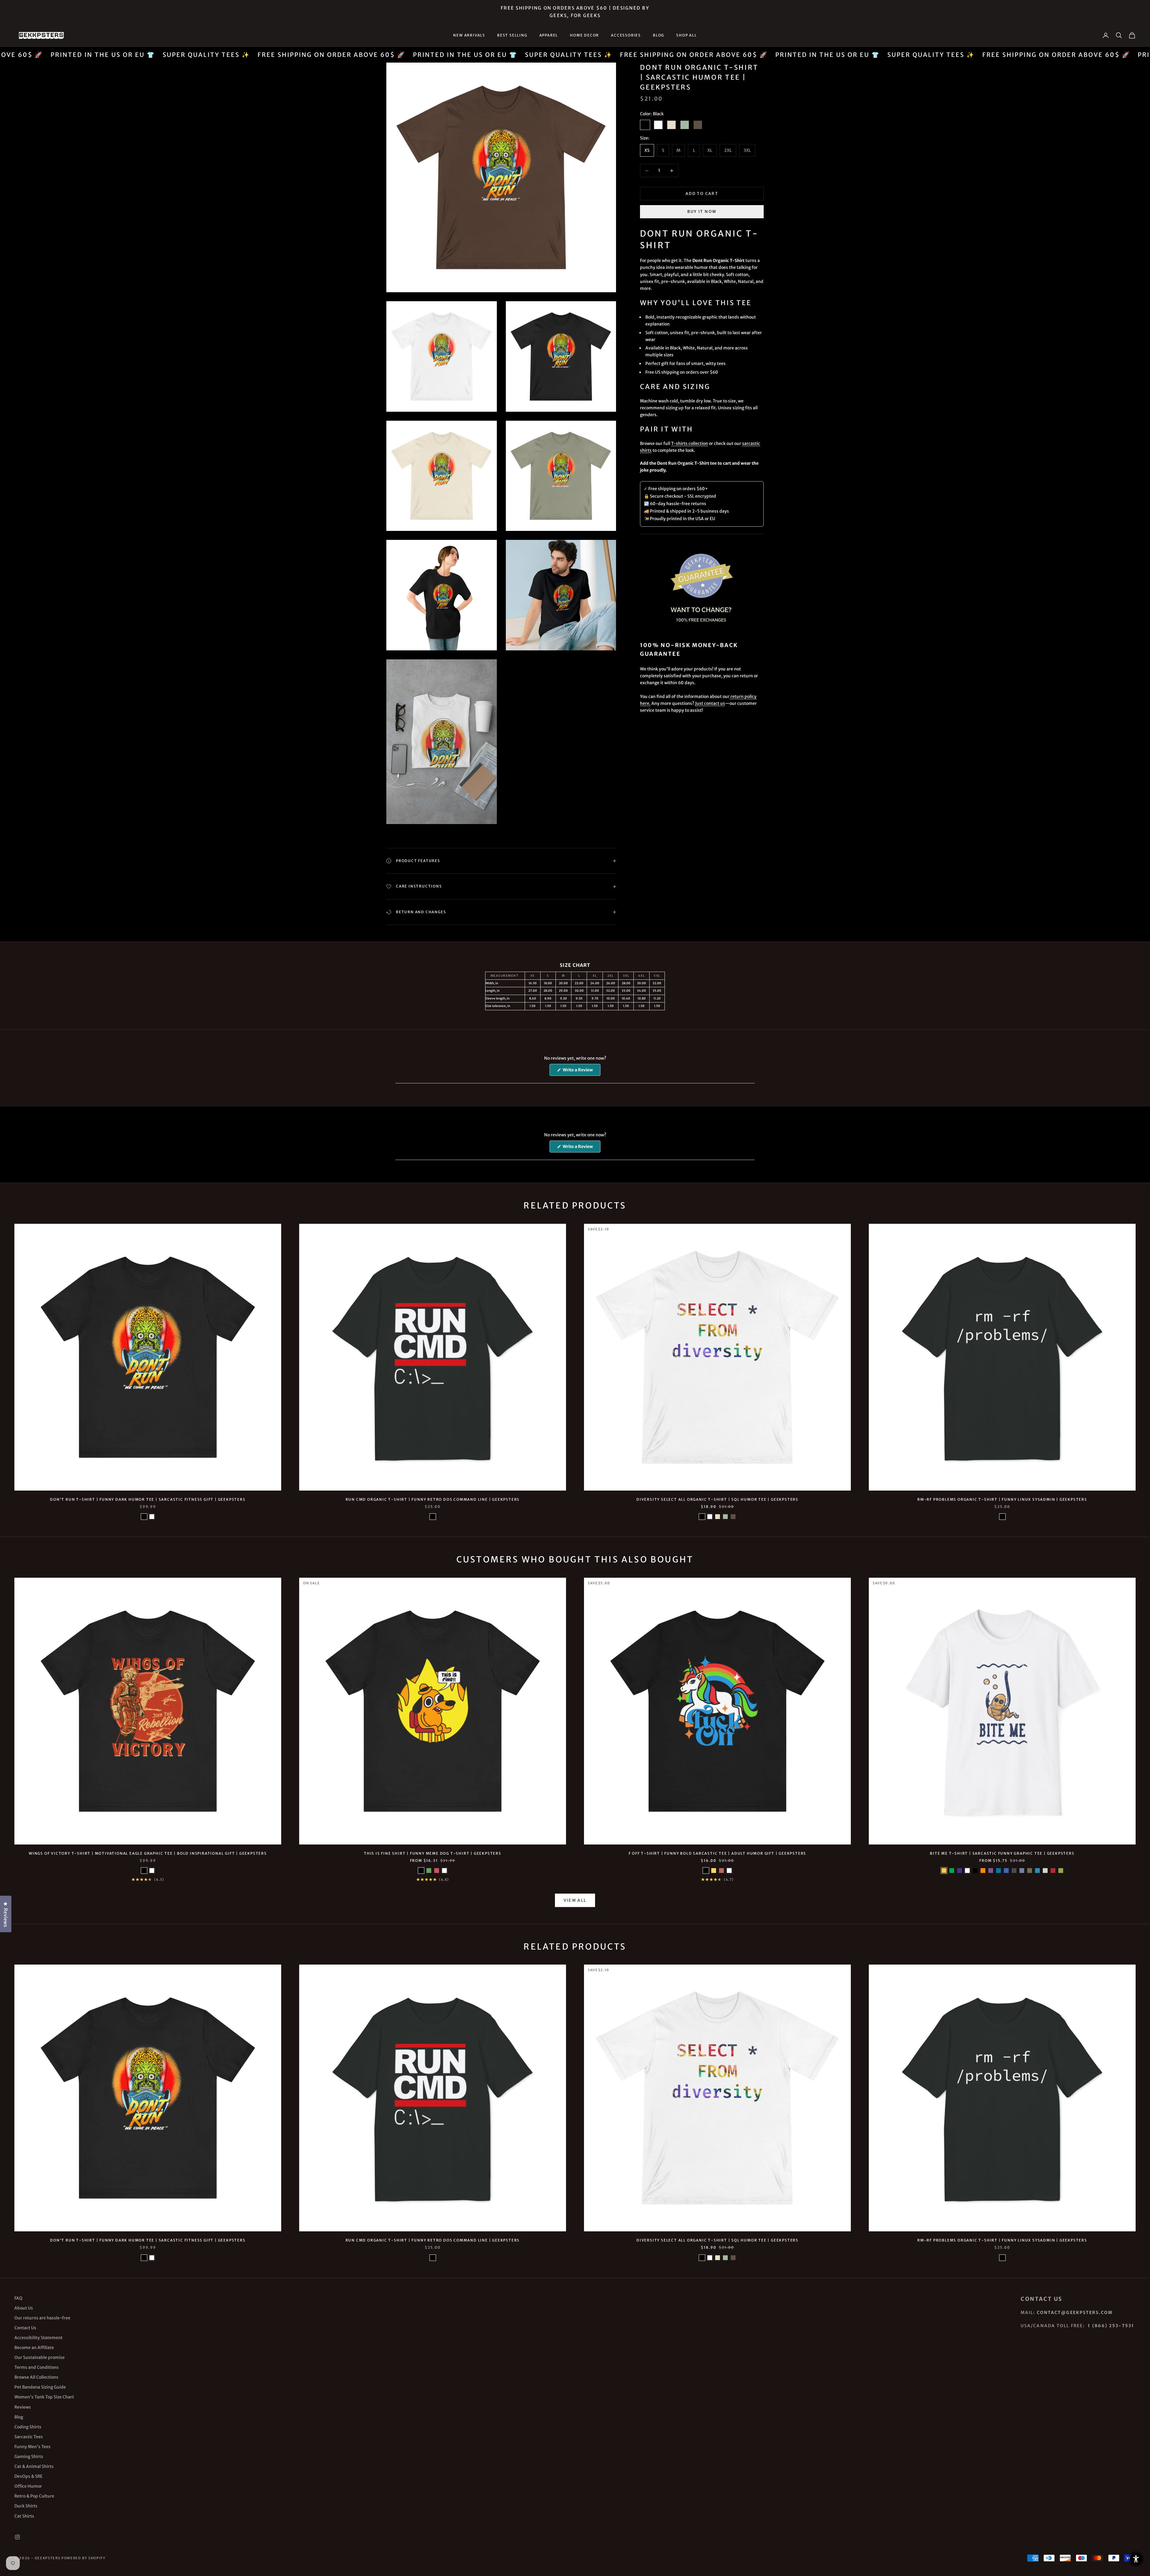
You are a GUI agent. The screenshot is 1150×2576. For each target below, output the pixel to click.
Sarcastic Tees (29, 2437)
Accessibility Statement (38, 2338)
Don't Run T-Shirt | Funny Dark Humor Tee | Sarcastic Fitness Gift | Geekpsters (148, 1499)
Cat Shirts (24, 2516)
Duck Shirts (26, 2506)
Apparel (549, 35)
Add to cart (702, 194)
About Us (24, 2308)
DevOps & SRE (28, 2476)
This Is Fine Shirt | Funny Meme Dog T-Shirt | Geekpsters (433, 1853)
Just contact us (710, 703)
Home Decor (584, 35)
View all (575, 1900)
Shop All (686, 35)
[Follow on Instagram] (17, 2537)
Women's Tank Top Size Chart (44, 2397)
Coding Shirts (28, 2427)
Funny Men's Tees (32, 2447)
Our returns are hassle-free (42, 2318)
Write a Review (581, 1071)
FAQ (18, 2298)
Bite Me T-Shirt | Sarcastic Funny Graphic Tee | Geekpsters (1002, 1853)
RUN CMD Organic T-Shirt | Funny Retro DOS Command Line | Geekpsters (433, 1499)
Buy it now (702, 212)
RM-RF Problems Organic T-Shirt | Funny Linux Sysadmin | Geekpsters (1002, 1499)
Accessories (626, 35)
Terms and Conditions (37, 2367)
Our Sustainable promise (40, 2357)
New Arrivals (469, 35)
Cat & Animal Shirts (34, 2466)
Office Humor (28, 2486)
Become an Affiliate (34, 2348)
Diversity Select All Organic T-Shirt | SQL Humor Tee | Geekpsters (717, 1499)
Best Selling (512, 35)
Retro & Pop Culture (34, 2496)
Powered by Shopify (84, 2558)
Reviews (23, 2407)
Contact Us (25, 2328)
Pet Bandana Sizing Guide (40, 2387)
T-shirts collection (690, 443)
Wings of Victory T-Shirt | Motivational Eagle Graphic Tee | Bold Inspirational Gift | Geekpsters (148, 1853)
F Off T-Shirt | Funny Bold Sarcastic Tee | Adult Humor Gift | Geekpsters (718, 1853)
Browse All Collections (36, 2377)
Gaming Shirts (29, 2457)
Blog (659, 35)
